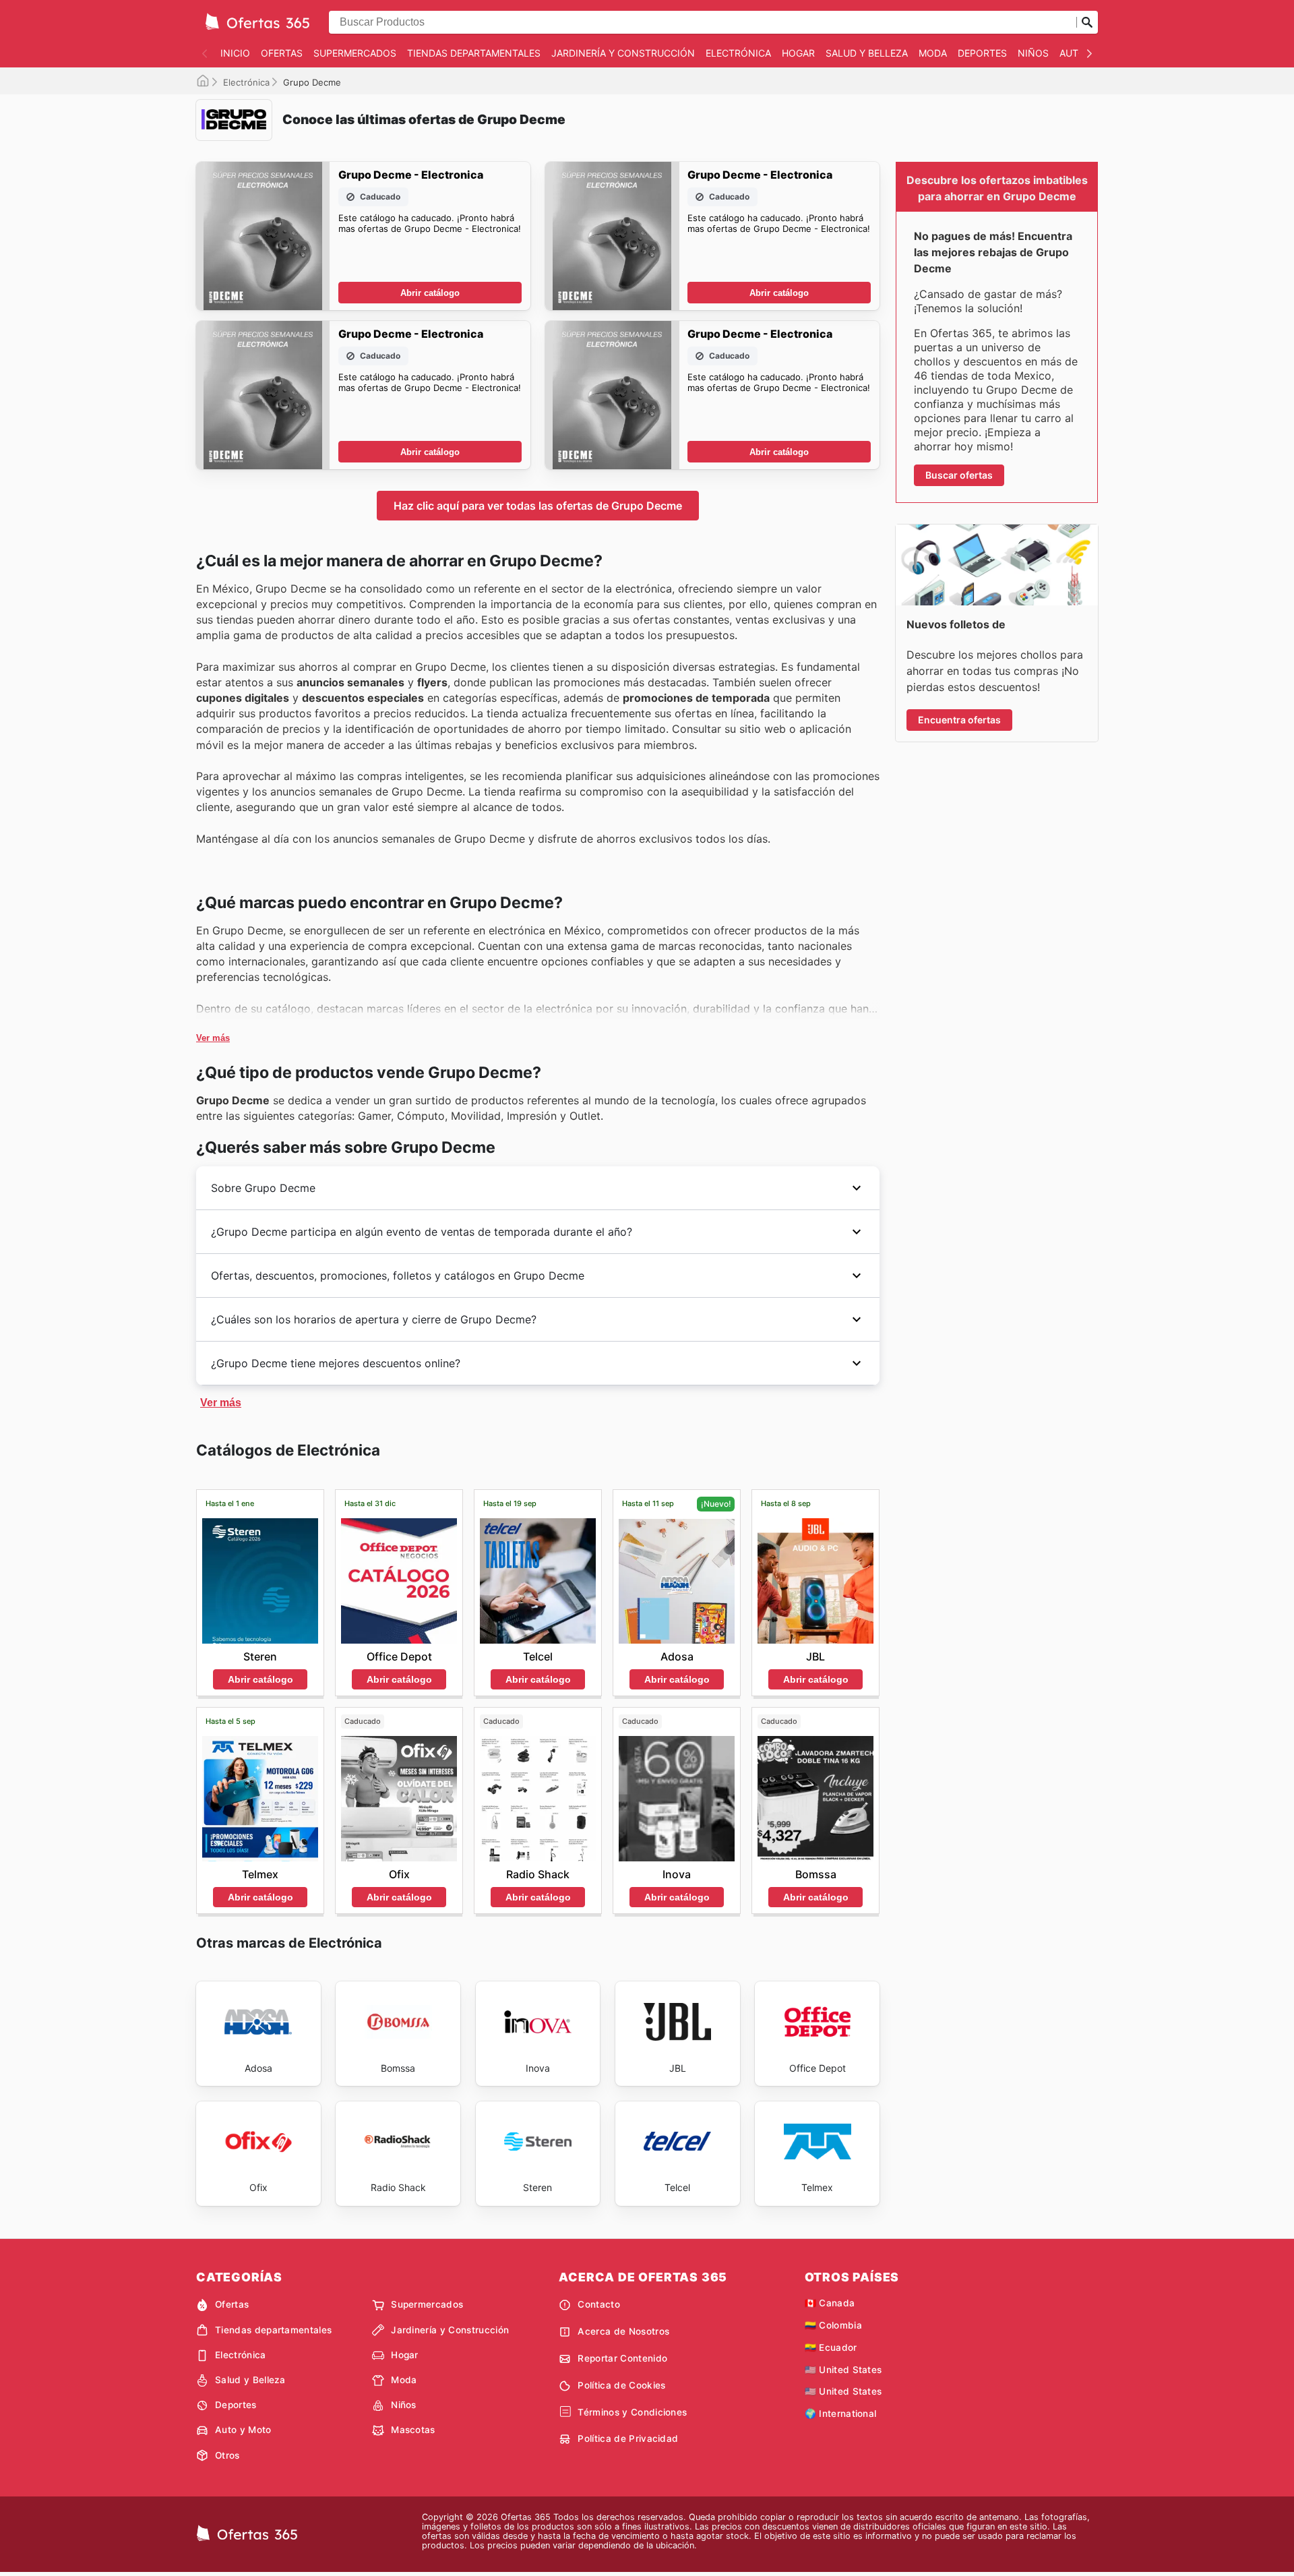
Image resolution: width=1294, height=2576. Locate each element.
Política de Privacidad (628, 2438)
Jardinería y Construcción (623, 53)
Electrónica (738, 53)
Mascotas (413, 2430)
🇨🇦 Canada (830, 2303)
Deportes (982, 53)
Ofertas (282, 53)
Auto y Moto (243, 2430)
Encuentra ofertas (959, 720)
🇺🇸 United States (843, 2370)
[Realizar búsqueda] (1087, 22)
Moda (933, 53)
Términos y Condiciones (632, 2412)
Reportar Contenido (622, 2358)
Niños (1033, 53)
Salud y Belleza (867, 53)
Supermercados (355, 53)
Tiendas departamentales (474, 53)
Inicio (235, 53)
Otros (227, 2455)
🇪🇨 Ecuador (831, 2347)
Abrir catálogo (430, 293)
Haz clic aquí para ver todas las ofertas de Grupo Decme (538, 506)
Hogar (798, 53)
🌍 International (841, 2414)
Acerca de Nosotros (623, 2331)
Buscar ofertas (959, 475)
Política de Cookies (621, 2385)
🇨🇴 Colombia (833, 2325)
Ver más (213, 1038)
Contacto (599, 2304)
